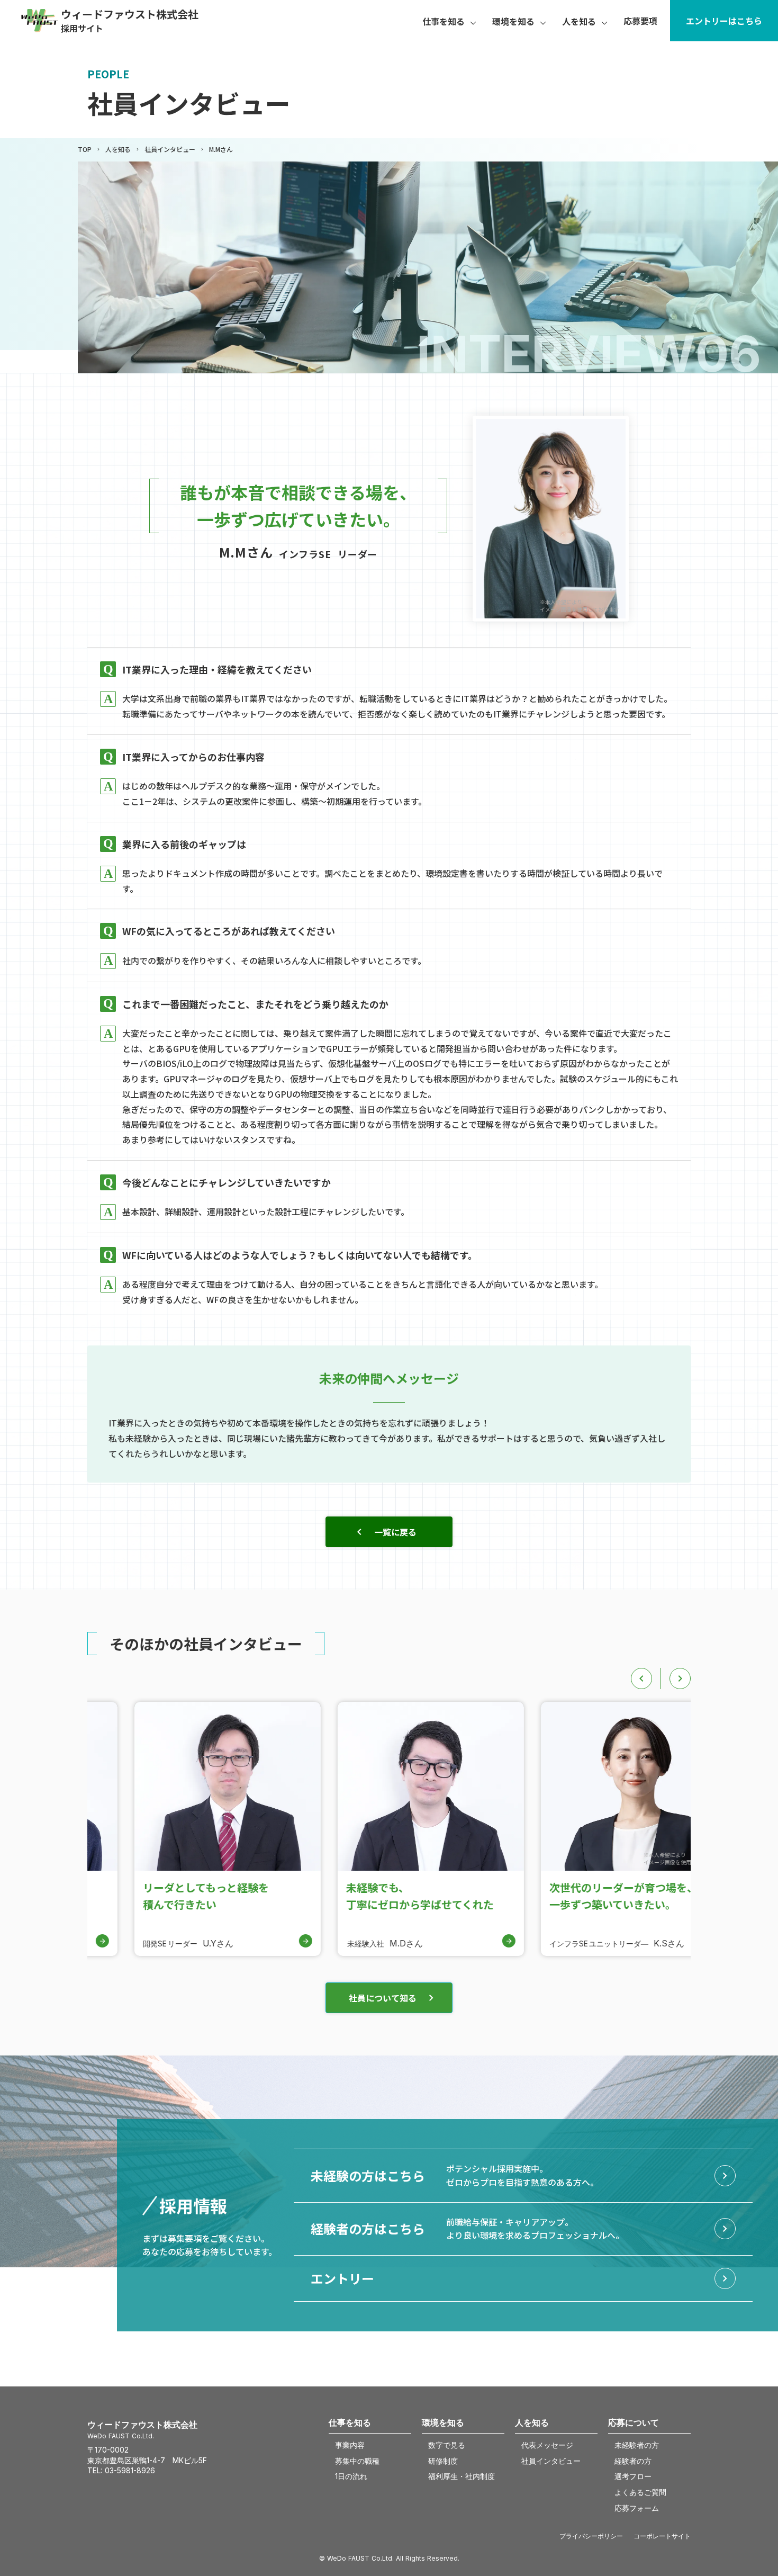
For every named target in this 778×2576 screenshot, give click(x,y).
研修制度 (443, 2461)
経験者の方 (633, 2461)
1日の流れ (351, 2476)
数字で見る (447, 2445)
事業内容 (350, 2445)
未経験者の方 (637, 2445)
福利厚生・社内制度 (462, 2476)
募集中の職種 (357, 2461)
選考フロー (633, 2476)
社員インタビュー (170, 149)
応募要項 (640, 21)
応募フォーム (637, 2508)
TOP (85, 149)
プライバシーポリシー (591, 2536)
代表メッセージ (547, 2445)
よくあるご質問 (640, 2492)
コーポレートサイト (662, 2536)
